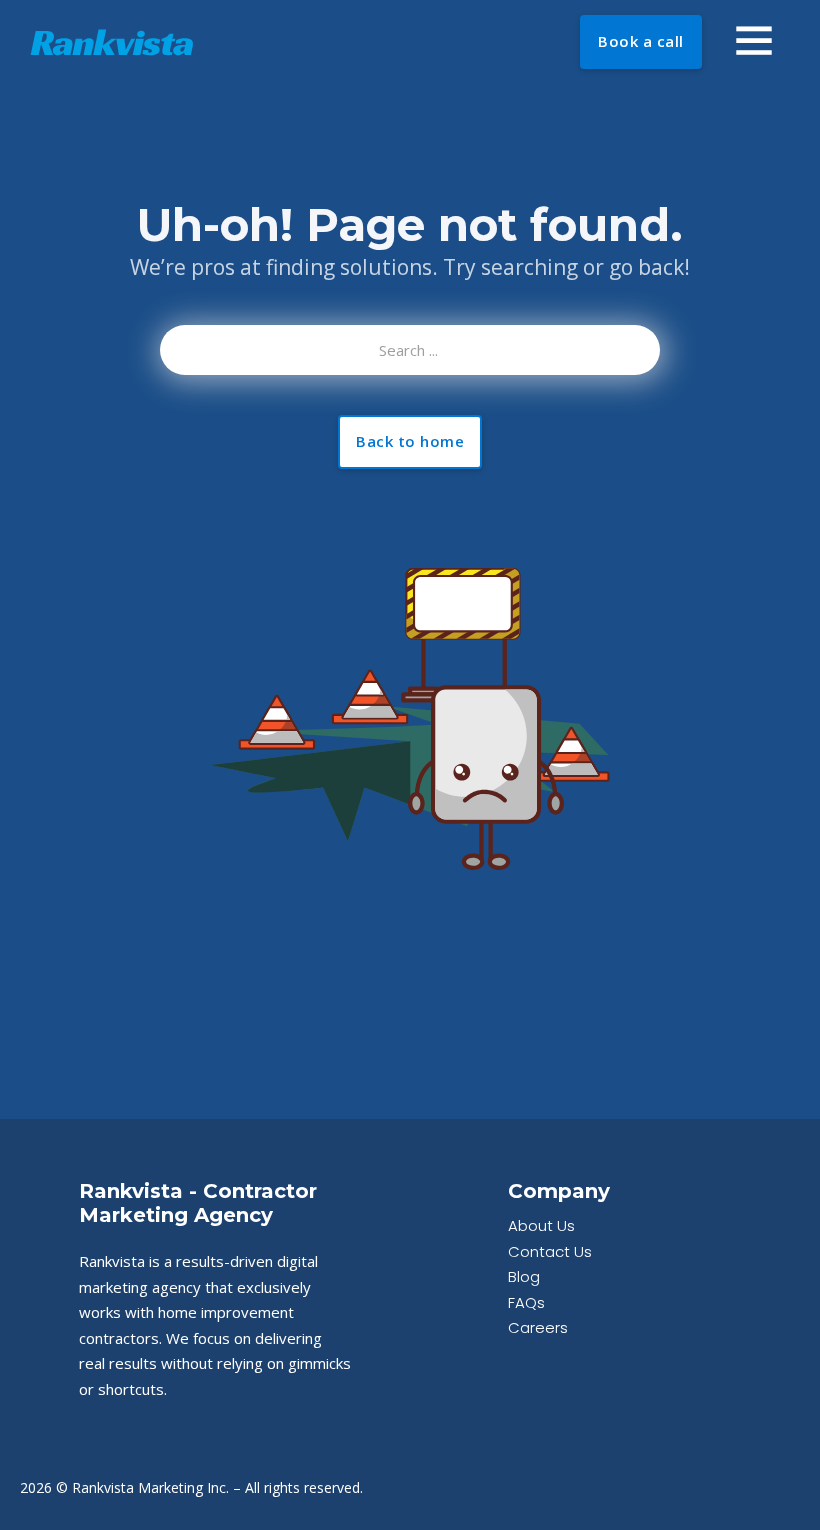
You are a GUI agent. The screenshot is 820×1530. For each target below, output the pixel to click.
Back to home (410, 441)
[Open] (754, 40)
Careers (538, 1327)
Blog (524, 1276)
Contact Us (550, 1251)
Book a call (641, 41)
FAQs (526, 1302)
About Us (541, 1225)
